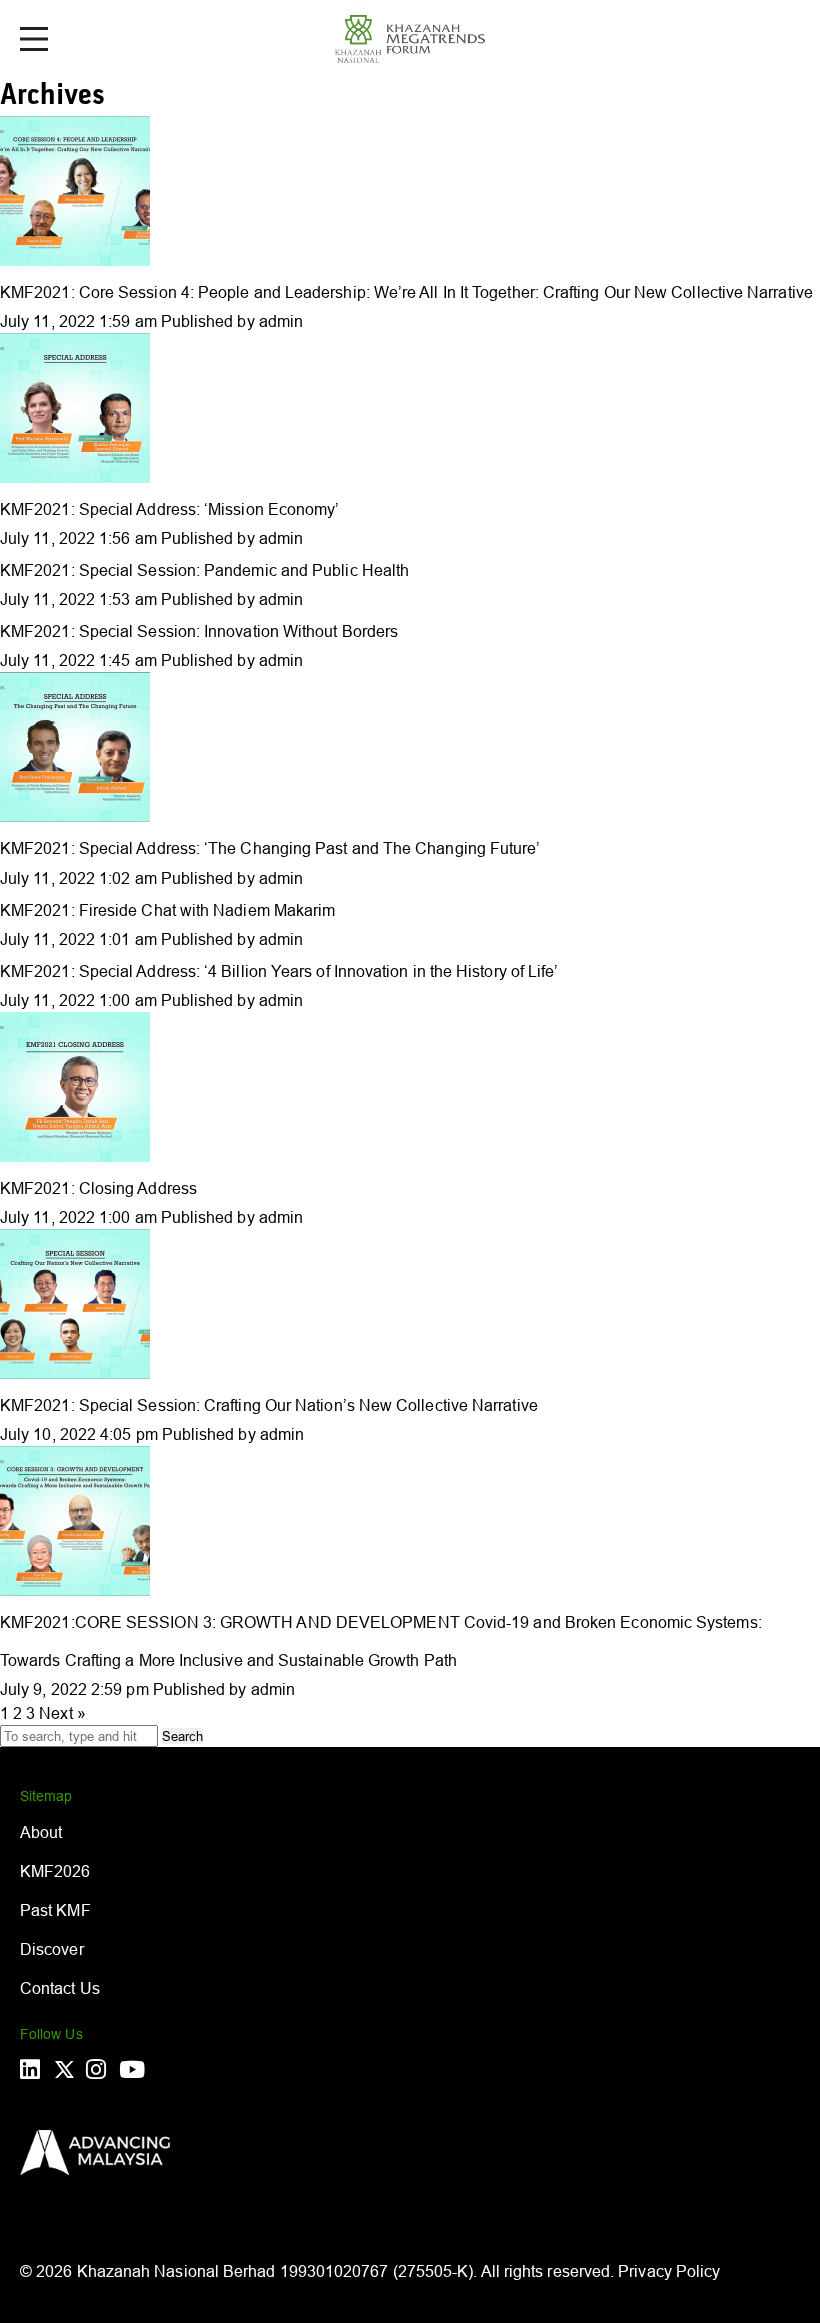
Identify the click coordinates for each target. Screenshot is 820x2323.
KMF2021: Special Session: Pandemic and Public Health (204, 570)
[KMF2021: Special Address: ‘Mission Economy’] (75, 477)
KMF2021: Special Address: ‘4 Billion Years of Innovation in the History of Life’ (279, 971)
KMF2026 (55, 1871)
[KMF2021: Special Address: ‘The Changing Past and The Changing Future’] (75, 816)
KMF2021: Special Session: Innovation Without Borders (199, 631)
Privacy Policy (669, 2271)
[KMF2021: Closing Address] (75, 1156)
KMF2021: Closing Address (98, 1188)
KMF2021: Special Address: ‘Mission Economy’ (169, 509)
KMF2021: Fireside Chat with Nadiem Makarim (167, 910)
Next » (62, 1713)
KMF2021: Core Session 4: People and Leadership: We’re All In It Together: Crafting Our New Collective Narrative (406, 292)
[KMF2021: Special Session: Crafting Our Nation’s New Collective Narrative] (75, 1373)
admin (281, 321)
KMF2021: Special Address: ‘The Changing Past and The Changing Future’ (270, 848)
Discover (52, 1949)
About (41, 1832)
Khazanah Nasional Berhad (176, 2271)
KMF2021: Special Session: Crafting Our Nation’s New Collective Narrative (269, 1405)
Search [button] (182, 1736)
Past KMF (55, 1910)
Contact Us (60, 1988)
